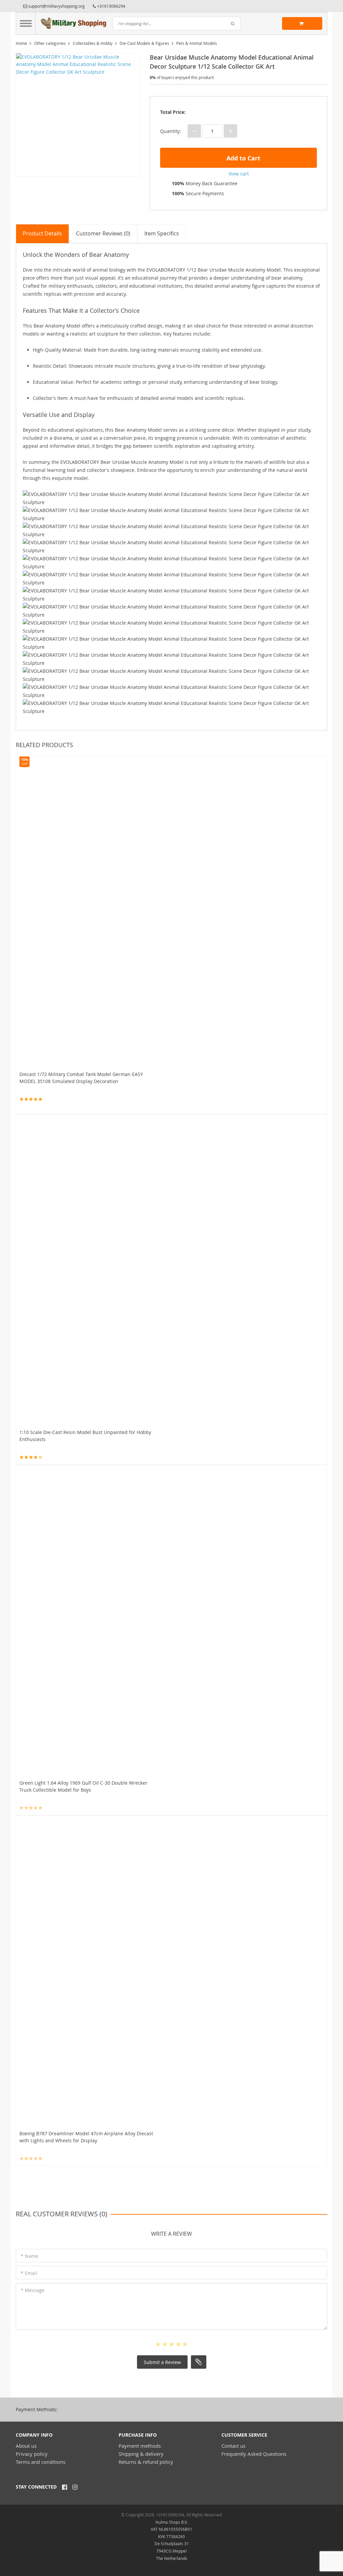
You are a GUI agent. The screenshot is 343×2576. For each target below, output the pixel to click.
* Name (29, 2256)
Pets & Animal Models (197, 43)
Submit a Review (162, 2362)
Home (21, 43)
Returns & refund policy (146, 2462)
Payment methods (140, 2446)
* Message (33, 2290)
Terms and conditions (41, 2462)
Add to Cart (243, 158)
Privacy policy (32, 2454)
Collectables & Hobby (93, 43)
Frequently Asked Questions (254, 2454)
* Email (29, 2273)
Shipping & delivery (141, 2454)
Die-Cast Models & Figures (144, 43)
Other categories (50, 43)
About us (26, 2446)
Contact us (233, 2446)
